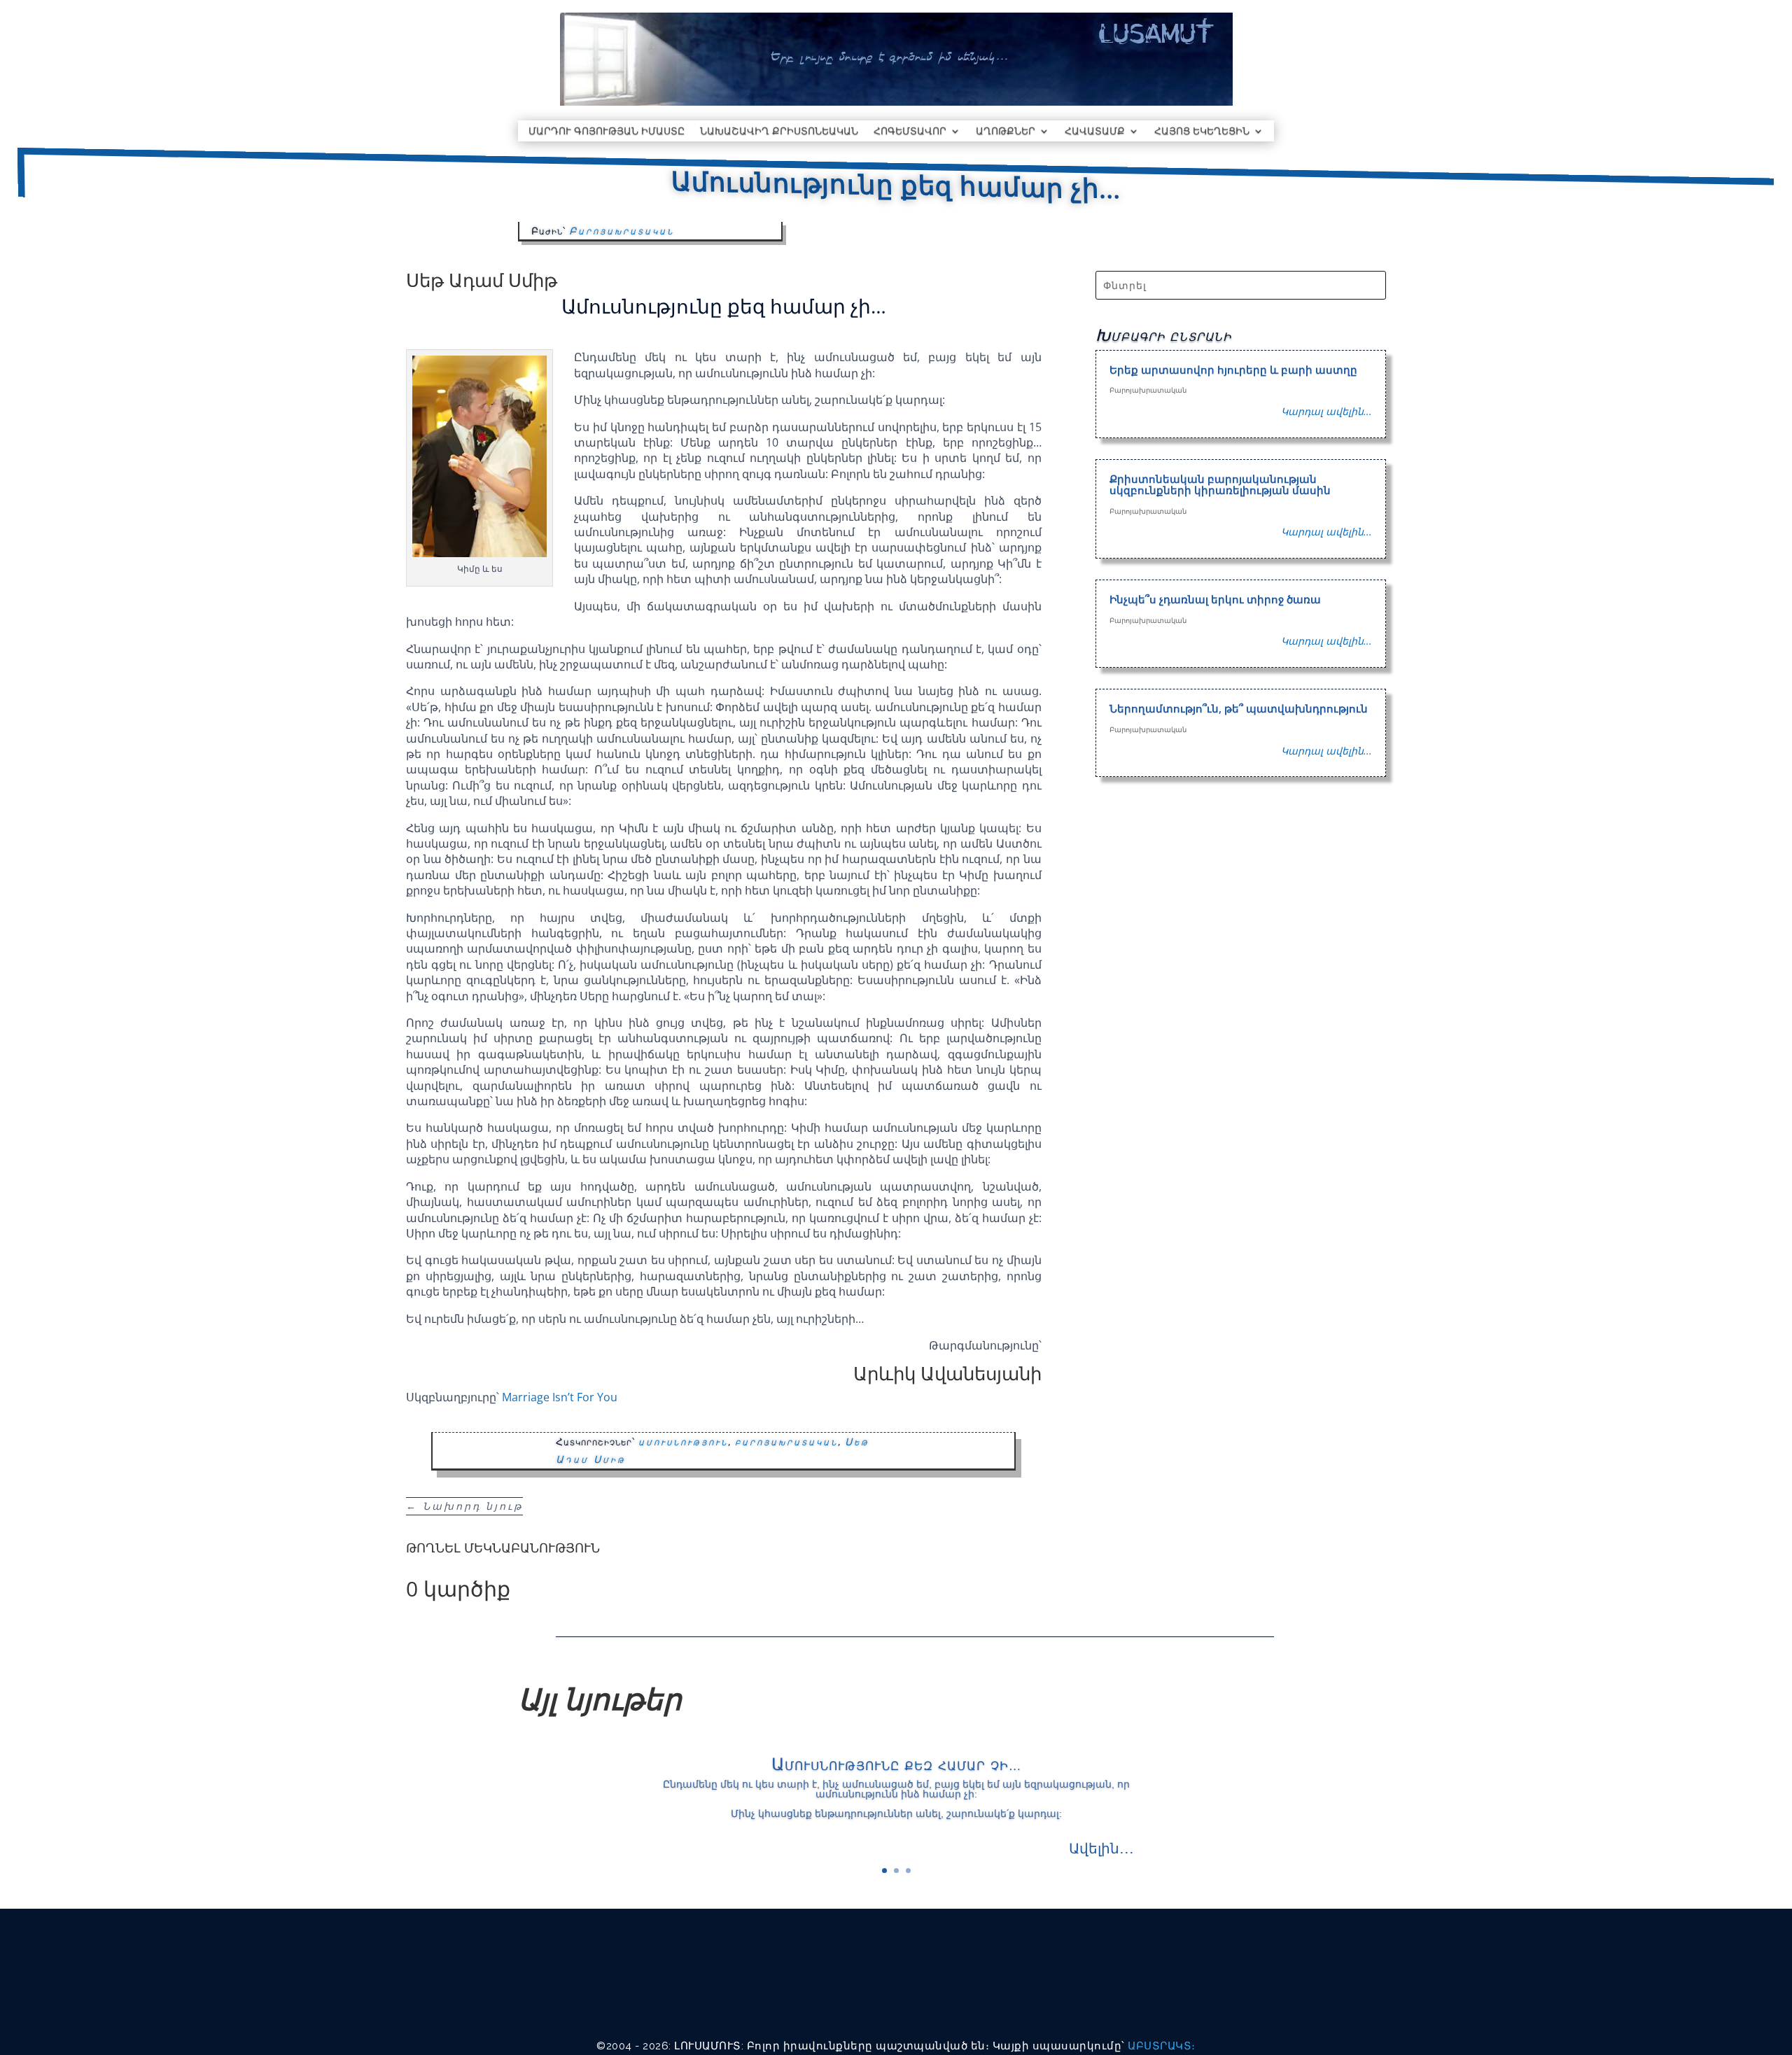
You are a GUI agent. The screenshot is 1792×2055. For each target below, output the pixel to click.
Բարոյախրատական (622, 231)
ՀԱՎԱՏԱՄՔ (1095, 132)
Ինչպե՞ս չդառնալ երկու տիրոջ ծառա (1215, 599)
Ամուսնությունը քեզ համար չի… (896, 1763)
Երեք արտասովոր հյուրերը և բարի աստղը (1233, 370)
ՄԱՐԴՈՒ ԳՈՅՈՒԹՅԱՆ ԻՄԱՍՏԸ (607, 132)
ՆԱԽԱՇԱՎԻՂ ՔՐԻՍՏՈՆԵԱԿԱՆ (779, 132)
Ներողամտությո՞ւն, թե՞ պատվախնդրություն (1239, 708)
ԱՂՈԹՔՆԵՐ (1006, 132)
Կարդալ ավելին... (1326, 411)
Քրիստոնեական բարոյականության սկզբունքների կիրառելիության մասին (1220, 485)
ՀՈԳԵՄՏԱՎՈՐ (910, 132)
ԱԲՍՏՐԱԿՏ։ (1162, 2046)
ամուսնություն (683, 1442)
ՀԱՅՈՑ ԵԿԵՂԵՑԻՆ (1202, 132)
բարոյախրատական (786, 1442)
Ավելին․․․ (1101, 1848)
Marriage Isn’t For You (560, 1397)
